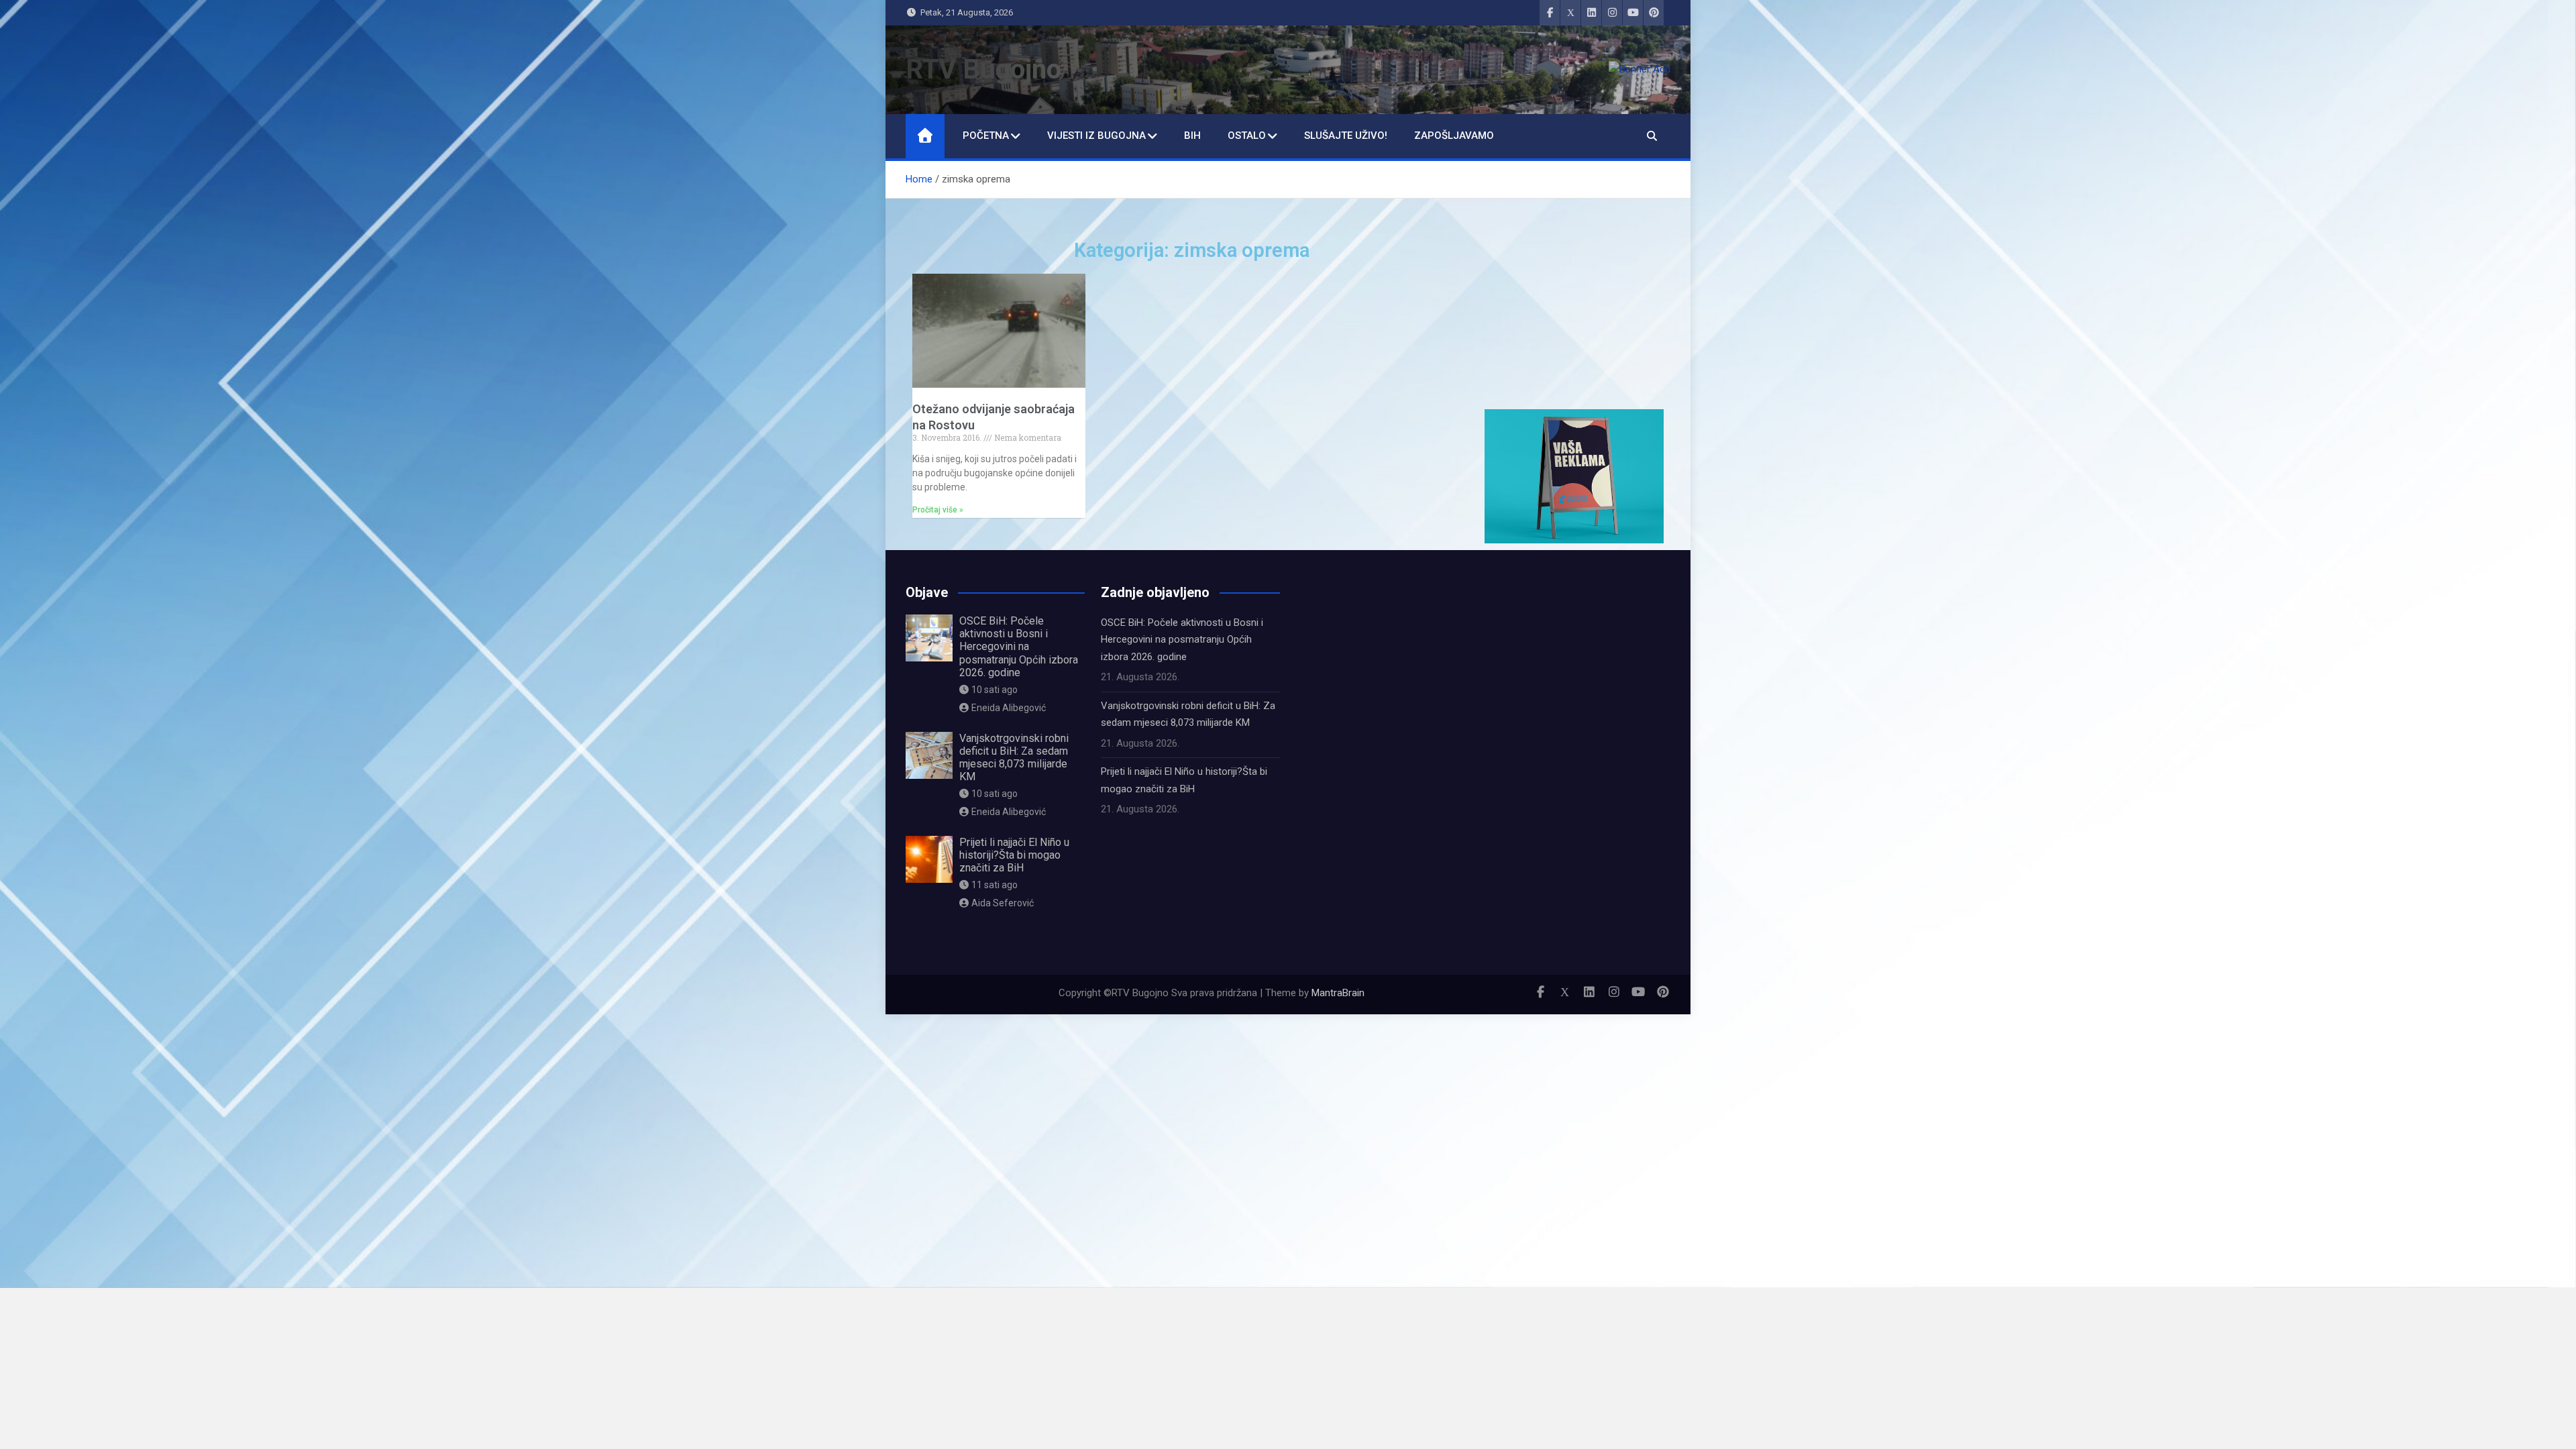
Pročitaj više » (938, 510)
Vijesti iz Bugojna (1096, 136)
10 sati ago (995, 690)
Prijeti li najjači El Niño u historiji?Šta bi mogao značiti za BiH (1014, 855)
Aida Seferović (1003, 903)
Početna (986, 136)
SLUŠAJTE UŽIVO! (1346, 136)
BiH (1192, 136)
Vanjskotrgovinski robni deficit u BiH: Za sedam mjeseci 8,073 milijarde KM (1014, 758)
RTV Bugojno (983, 69)
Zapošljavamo (1454, 136)
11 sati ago (995, 885)
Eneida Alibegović (1009, 708)
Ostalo (1247, 136)
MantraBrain (1338, 993)
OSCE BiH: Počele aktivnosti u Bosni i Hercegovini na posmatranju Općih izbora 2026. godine (1019, 647)
